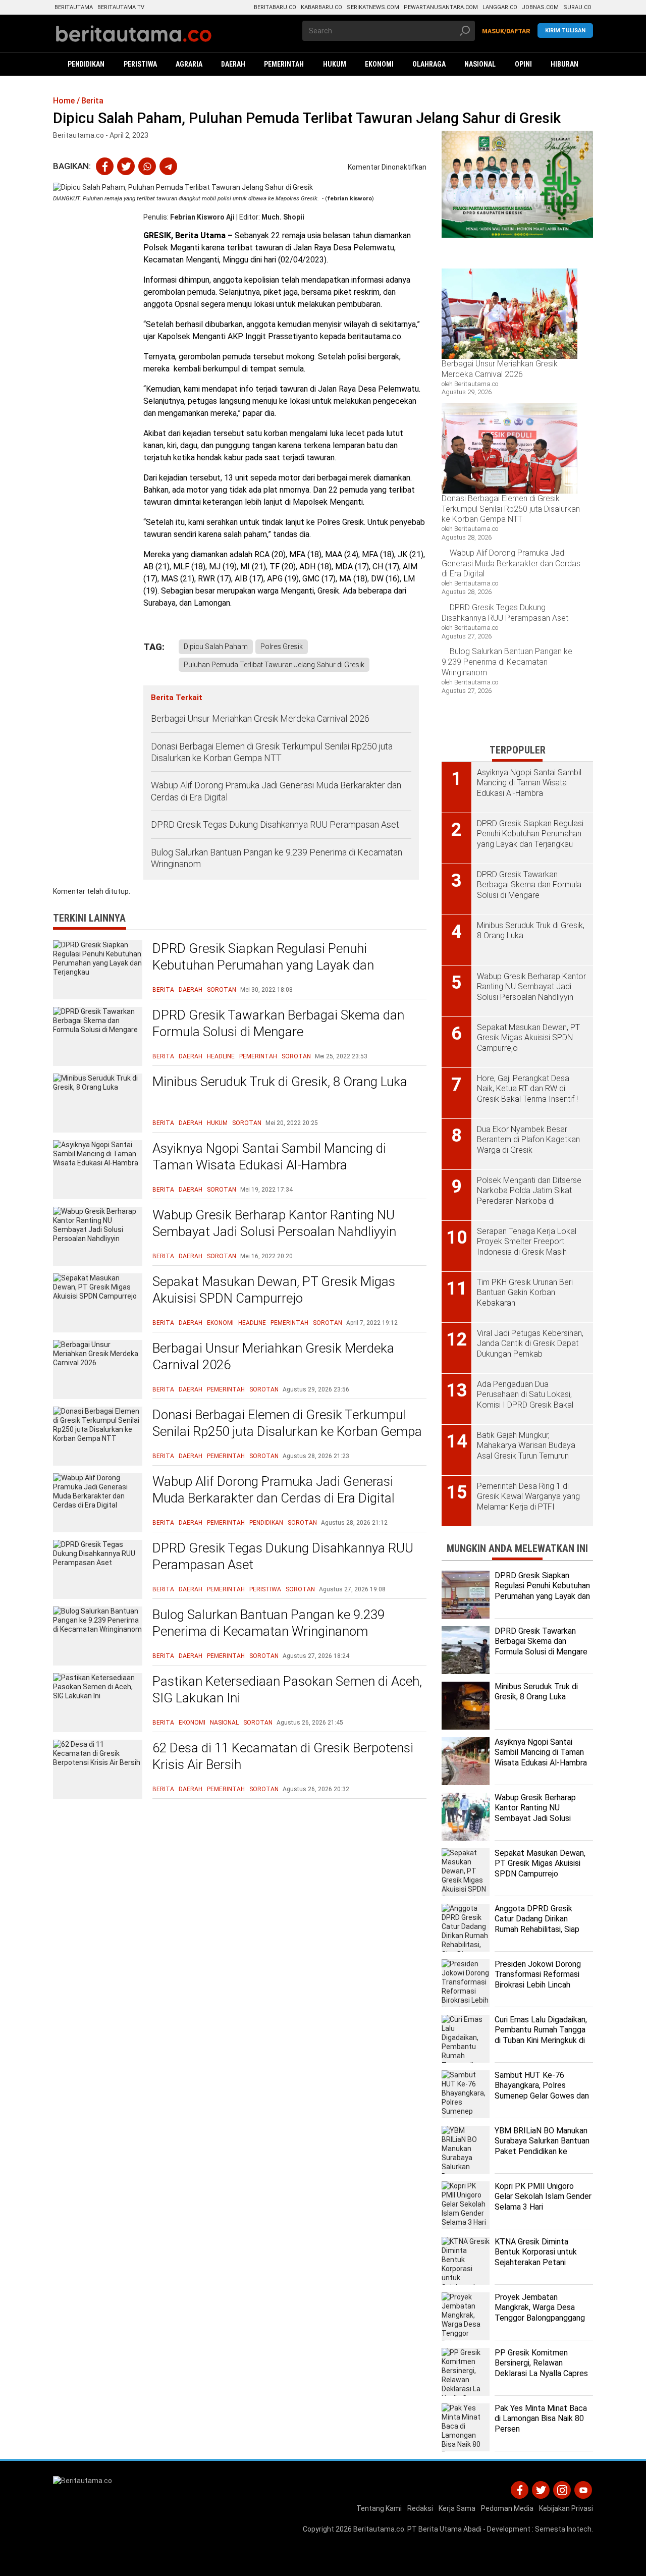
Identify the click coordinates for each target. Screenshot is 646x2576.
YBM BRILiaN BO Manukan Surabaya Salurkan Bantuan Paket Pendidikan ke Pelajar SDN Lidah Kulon (542, 2146)
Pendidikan (266, 1523)
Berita (163, 990)
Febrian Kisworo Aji (202, 217)
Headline (221, 1056)
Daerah (191, 990)
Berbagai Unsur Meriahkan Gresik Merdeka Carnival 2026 (260, 718)
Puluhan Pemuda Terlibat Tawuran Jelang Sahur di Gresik (274, 665)
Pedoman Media (507, 2508)
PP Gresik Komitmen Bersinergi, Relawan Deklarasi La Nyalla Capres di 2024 (541, 2368)
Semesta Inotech (563, 2529)
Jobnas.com (540, 7)
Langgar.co (500, 7)
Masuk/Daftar (506, 31)
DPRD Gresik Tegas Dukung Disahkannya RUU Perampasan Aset (275, 824)
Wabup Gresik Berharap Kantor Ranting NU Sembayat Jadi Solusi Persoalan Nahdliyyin (274, 1223)
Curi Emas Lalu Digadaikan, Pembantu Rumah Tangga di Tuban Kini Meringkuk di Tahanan (541, 2035)
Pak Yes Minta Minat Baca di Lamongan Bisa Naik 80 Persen (541, 2419)
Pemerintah (258, 1056)
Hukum (217, 1123)
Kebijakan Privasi (566, 2508)
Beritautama (74, 7)
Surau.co (577, 7)
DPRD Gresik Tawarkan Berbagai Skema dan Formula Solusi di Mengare (278, 1024)
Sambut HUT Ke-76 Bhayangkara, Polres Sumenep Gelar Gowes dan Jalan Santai (542, 2091)
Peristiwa (265, 1589)
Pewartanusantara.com (441, 7)
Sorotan (222, 990)
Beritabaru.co (275, 7)
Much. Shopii (283, 217)
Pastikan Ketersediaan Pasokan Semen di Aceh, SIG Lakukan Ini (287, 1690)
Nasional (224, 1723)
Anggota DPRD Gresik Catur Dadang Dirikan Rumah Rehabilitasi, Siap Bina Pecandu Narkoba (537, 1924)
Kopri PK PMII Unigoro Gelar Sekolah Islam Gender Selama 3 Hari (543, 2197)
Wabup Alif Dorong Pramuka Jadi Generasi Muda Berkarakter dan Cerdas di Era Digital (276, 791)
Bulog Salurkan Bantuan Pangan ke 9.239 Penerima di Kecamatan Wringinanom (277, 858)
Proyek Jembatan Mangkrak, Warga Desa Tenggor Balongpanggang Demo (540, 2313)
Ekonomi (220, 1323)
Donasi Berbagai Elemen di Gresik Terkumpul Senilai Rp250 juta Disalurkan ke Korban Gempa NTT (272, 752)
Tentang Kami (379, 2508)
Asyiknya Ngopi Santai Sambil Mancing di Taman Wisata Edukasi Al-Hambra (269, 1157)
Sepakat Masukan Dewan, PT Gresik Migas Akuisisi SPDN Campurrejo (274, 1290)
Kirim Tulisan (565, 31)
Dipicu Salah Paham (216, 647)
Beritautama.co (379, 2529)
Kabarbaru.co (321, 7)
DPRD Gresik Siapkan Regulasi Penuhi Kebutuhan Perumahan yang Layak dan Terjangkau (263, 965)
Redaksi (420, 2508)
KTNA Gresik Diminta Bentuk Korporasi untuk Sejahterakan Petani (536, 2252)
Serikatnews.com (373, 7)
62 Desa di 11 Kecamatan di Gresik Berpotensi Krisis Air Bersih (283, 1756)
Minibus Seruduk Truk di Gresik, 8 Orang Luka (280, 1082)
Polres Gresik (282, 647)
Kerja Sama (457, 2508)
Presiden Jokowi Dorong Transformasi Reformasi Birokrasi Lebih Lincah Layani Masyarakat (538, 1980)
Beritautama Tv (121, 7)
